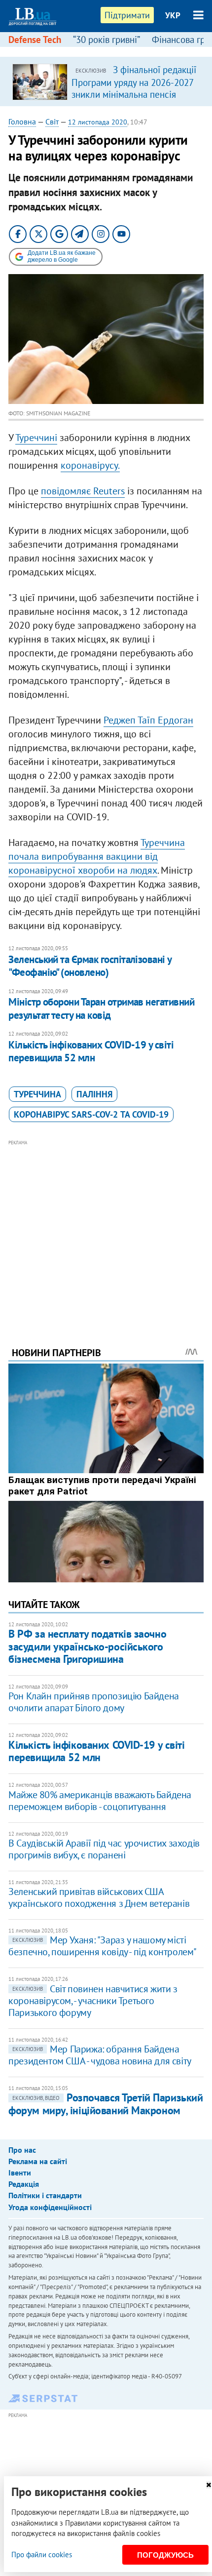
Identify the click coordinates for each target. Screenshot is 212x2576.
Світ (52, 121)
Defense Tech (35, 40)
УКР (173, 15)
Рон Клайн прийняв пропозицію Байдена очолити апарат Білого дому (94, 1702)
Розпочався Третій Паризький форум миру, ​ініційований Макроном (106, 2104)
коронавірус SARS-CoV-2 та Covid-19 (91, 1114)
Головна (22, 121)
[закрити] (209, 2485)
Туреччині (36, 438)
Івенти (20, 2173)
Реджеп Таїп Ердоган (148, 720)
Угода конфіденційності (50, 2207)
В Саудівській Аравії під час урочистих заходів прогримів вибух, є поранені (104, 1849)
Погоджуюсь (165, 2555)
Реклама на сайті (38, 2161)
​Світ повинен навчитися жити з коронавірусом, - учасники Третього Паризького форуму (93, 2001)
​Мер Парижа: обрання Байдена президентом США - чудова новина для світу (100, 2055)
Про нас (22, 2150)
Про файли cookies (42, 2555)
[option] (106, 81)
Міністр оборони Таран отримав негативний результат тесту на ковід (101, 1008)
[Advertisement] (106, 1230)
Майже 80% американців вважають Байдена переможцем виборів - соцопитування (100, 1801)
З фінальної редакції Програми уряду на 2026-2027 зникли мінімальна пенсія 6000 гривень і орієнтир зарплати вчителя (134, 94)
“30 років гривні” (106, 40)
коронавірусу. (90, 465)
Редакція (24, 2184)
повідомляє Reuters (83, 491)
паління (94, 1094)
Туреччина (37, 1094)
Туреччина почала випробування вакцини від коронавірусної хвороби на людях (97, 856)
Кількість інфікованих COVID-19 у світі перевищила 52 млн (91, 1051)
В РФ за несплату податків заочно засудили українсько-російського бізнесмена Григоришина (87, 1646)
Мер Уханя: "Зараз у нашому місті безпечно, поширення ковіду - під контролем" (103, 1946)
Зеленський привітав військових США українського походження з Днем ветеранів (99, 1897)
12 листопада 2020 (98, 122)
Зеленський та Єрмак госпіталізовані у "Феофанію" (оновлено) (90, 966)
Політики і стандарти (45, 2195)
